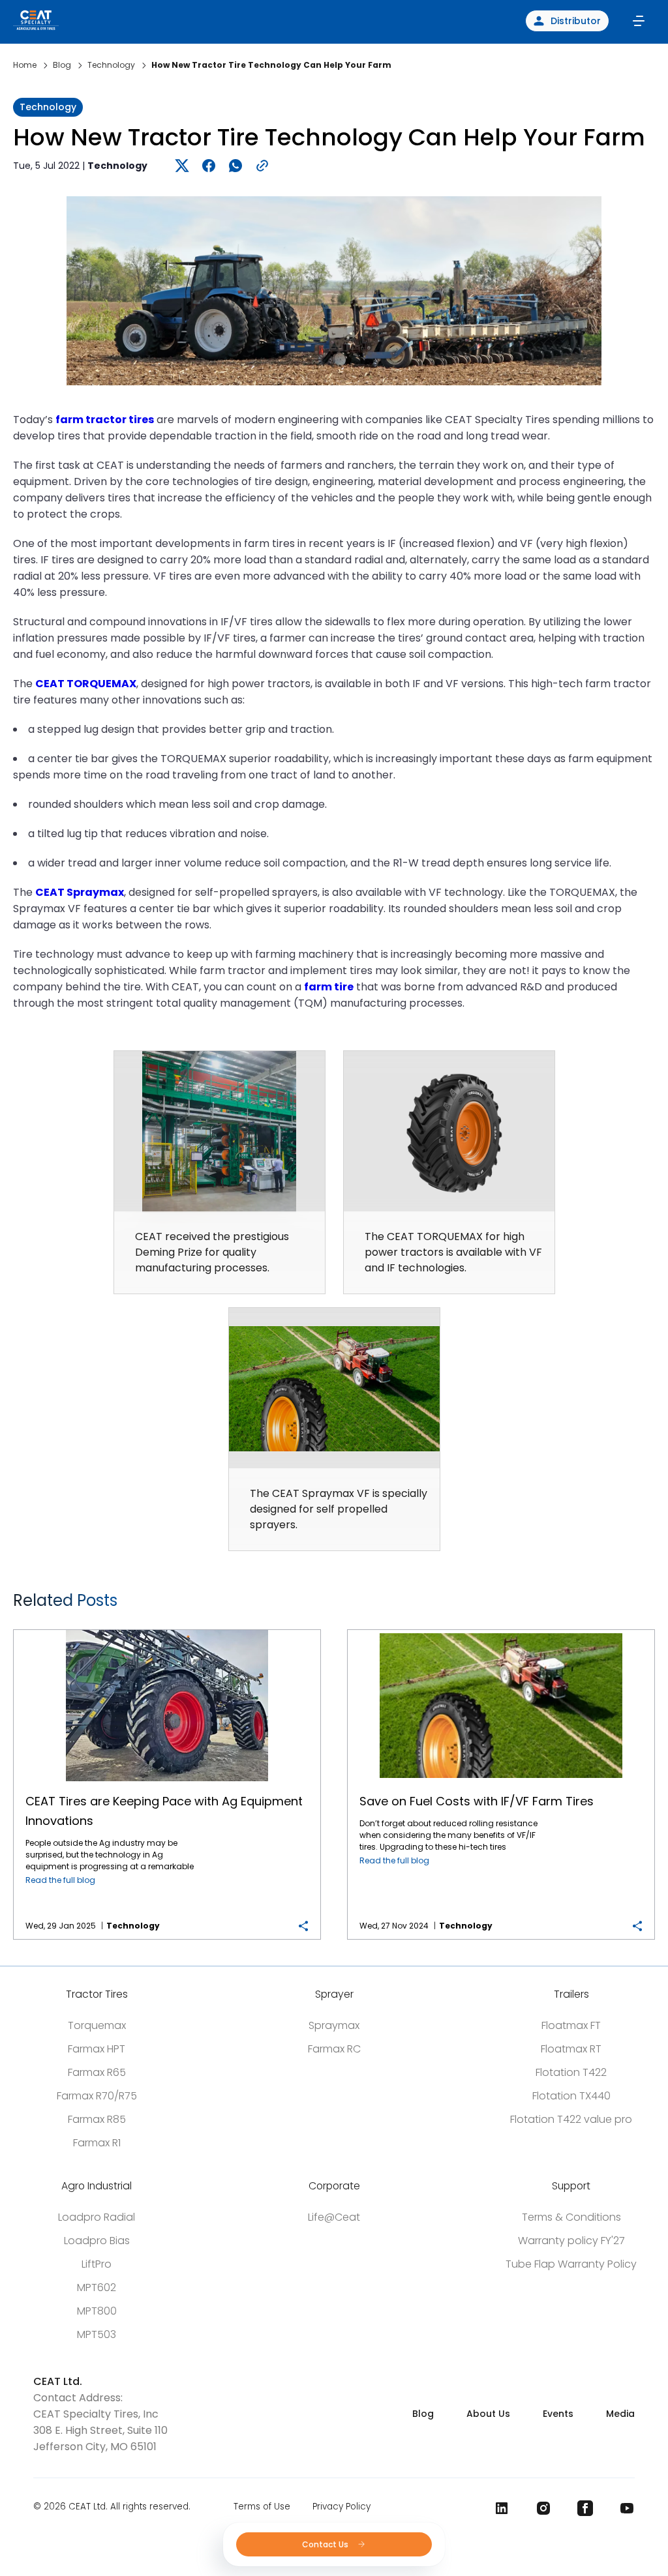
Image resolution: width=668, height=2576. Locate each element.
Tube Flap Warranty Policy (571, 2264)
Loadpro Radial (97, 2217)
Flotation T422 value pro (571, 2119)
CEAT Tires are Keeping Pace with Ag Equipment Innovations (167, 1630)
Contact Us (326, 2544)
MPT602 (97, 2287)
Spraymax (334, 2025)
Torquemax (97, 2025)
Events (558, 2414)
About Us (488, 2414)
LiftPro (97, 2264)
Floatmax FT (571, 2025)
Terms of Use (262, 2507)
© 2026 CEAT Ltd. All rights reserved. (112, 2507)
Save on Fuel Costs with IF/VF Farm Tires (501, 1630)
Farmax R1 (97, 2143)
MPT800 (97, 2311)
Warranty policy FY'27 (571, 2241)
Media (620, 2414)
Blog (423, 2414)
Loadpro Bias (97, 2241)
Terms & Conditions (571, 2217)
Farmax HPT (97, 2049)
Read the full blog (60, 1880)
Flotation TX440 (571, 2096)
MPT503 (97, 2334)
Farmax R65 (97, 2072)
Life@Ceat (334, 2217)
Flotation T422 (571, 2072)
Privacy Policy (342, 2507)
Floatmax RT (571, 2049)
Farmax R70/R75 (97, 2096)
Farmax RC (334, 2049)
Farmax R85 (97, 2119)
